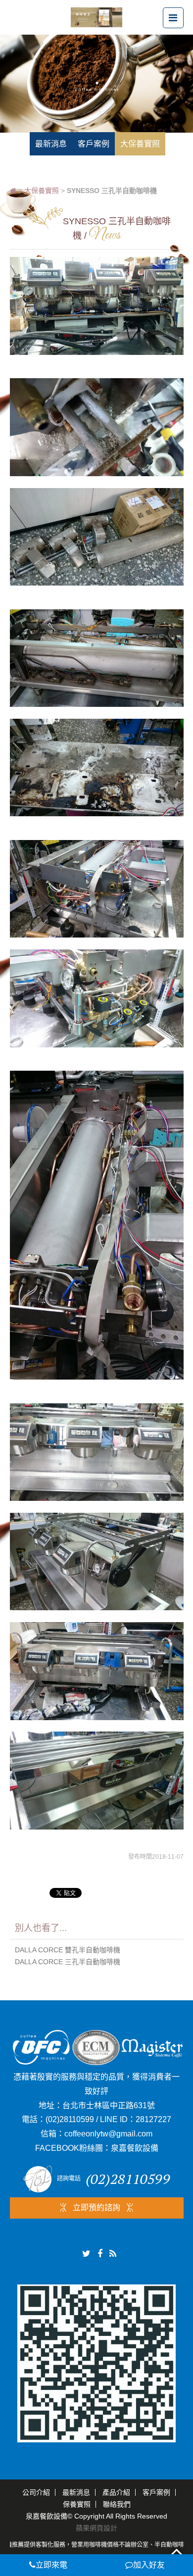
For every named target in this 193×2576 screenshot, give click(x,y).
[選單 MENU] (173, 18)
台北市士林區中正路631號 (109, 2105)
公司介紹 (36, 2492)
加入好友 (149, 2565)
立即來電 (51, 2565)
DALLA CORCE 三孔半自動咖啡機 (68, 1962)
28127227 (153, 2119)
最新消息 (76, 2492)
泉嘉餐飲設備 (135, 2148)
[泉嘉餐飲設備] (96, 17)
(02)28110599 (70, 2119)
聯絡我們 (117, 2504)
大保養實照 (42, 191)
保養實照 (77, 2504)
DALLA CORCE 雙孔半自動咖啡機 (68, 1950)
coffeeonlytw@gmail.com (108, 2134)
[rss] (113, 2254)
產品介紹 (116, 2492)
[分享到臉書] (100, 2254)
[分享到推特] (86, 2254)
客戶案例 (156, 2492)
